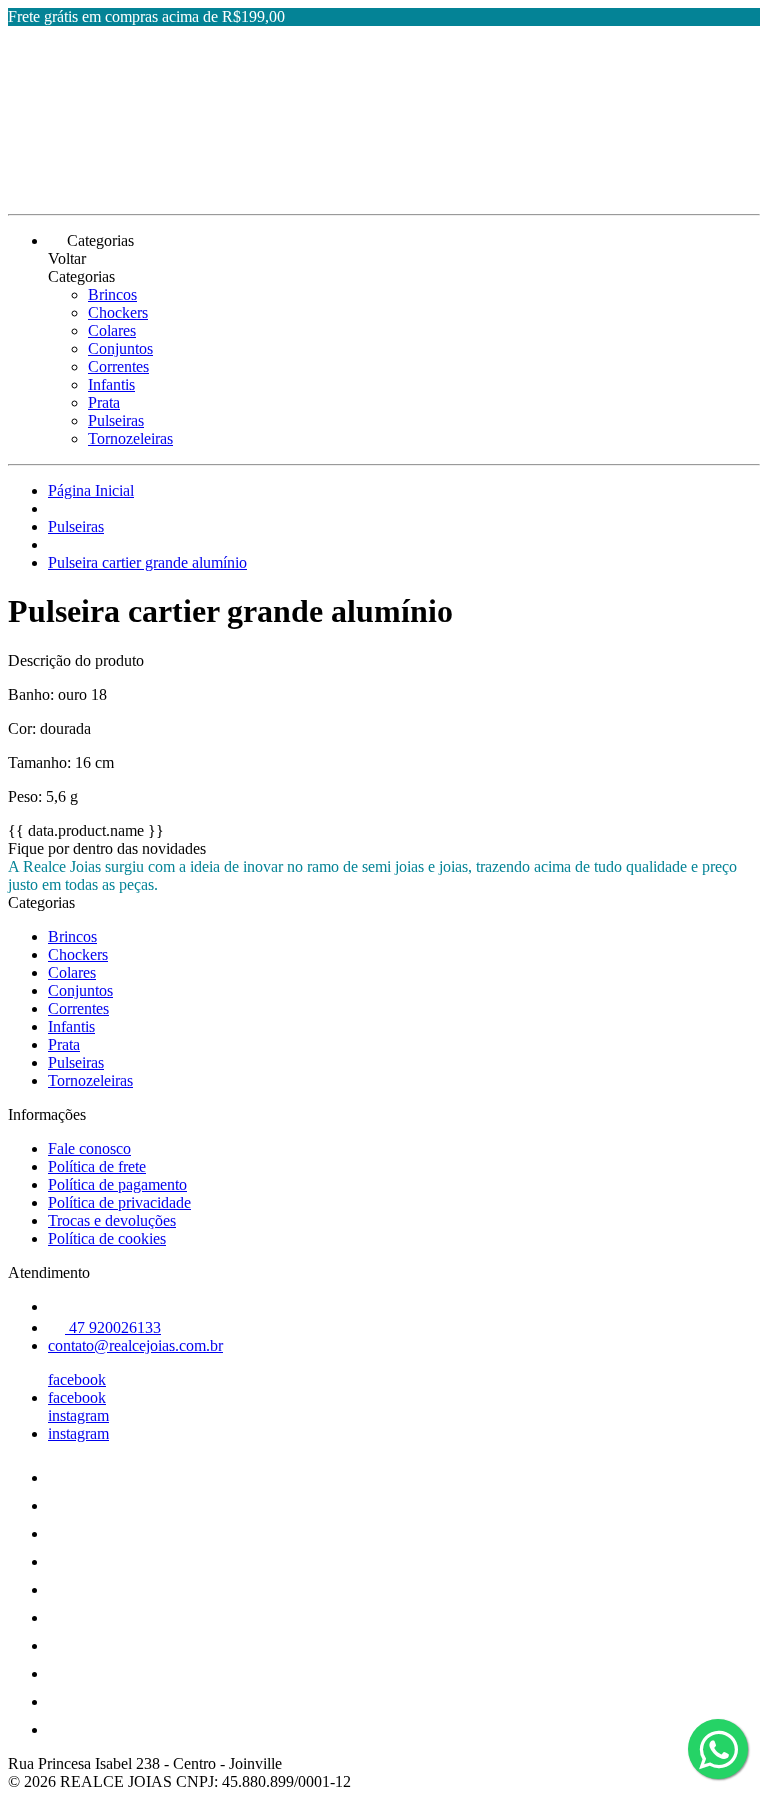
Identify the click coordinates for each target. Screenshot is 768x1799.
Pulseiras (116, 420)
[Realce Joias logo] (83, 188)
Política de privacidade (119, 1202)
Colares (112, 330)
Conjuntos (120, 348)
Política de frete (97, 1166)
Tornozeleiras (130, 438)
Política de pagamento (117, 1184)
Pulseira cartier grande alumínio (147, 562)
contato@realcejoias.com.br (135, 1345)
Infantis (111, 384)
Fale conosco (89, 1148)
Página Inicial (91, 490)
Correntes (118, 366)
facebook (77, 1379)
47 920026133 (113, 1327)
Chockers (118, 312)
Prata (104, 402)
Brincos (112, 294)
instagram (78, 1415)
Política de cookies (107, 1238)
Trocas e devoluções (112, 1220)
